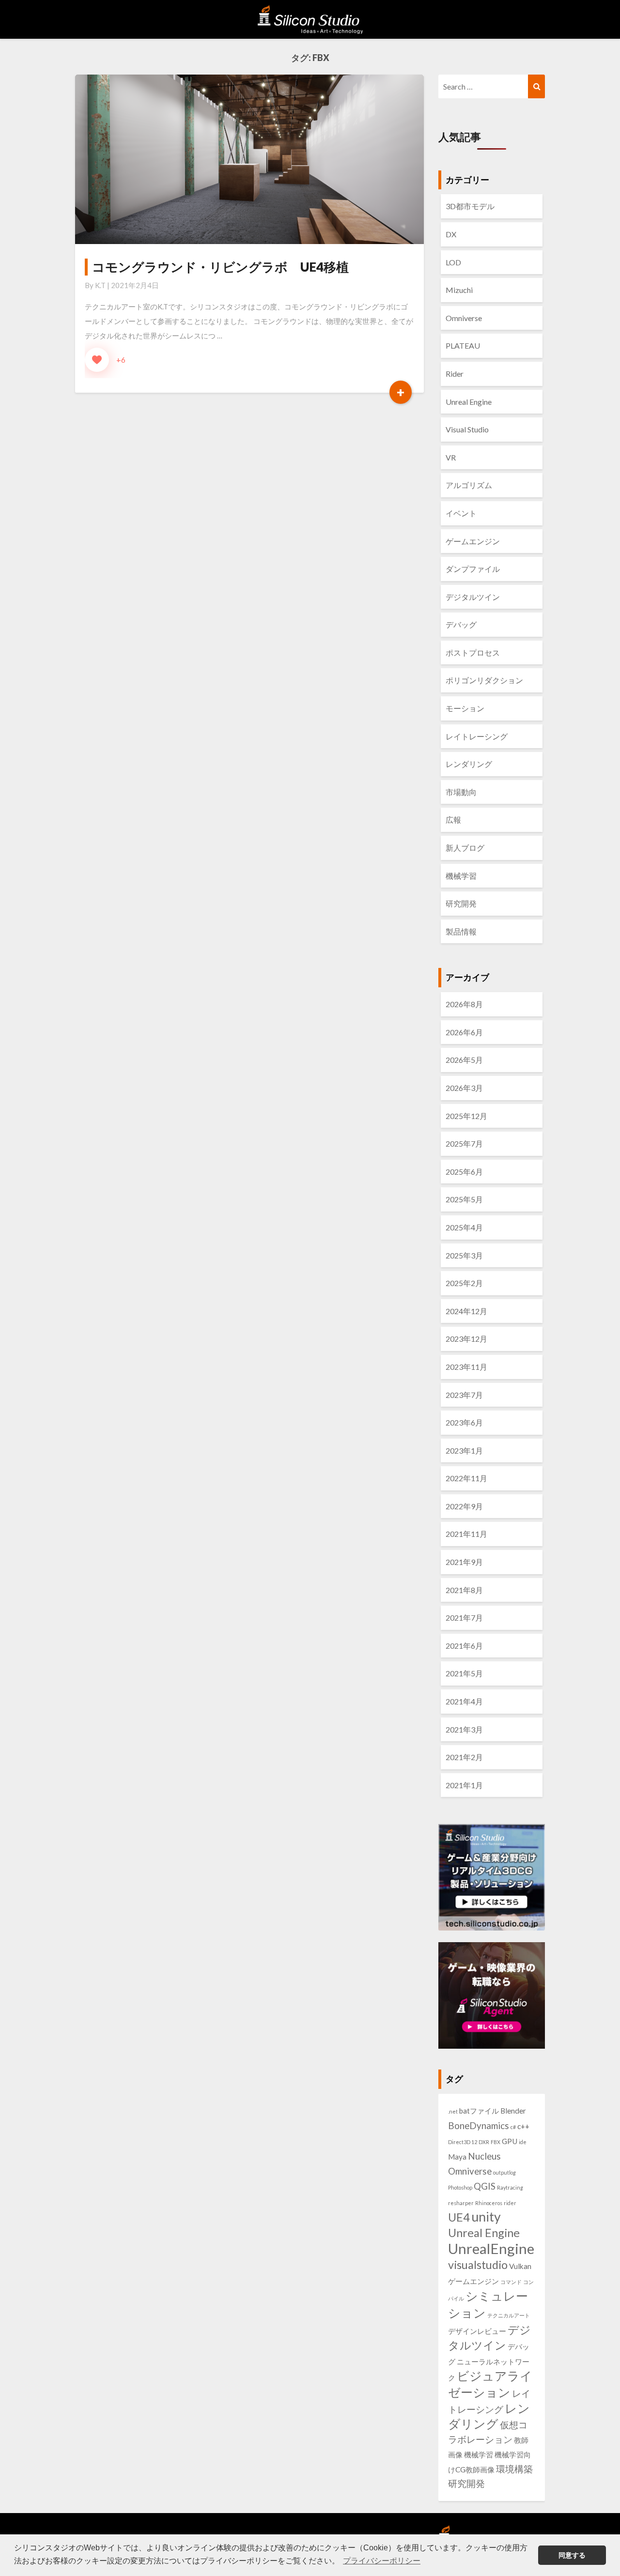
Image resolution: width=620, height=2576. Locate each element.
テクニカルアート (509, 2315)
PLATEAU (463, 345)
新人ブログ (465, 848)
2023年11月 (466, 1367)
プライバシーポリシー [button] (382, 2561)
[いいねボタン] (97, 360)
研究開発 (461, 903)
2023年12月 (466, 1339)
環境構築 (514, 2469)
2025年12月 (466, 1116)
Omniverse (464, 318)
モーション (465, 708)
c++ (523, 2126)
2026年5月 (464, 1060)
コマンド (511, 2282)
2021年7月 (464, 1618)
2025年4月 (464, 1227)
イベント (461, 513)
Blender (513, 2111)
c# (513, 2127)
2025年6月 (464, 1172)
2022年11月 (466, 1478)
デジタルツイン (473, 597)
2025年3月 (464, 1255)
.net (453, 2111)
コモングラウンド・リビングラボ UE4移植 (220, 267)
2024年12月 (466, 1311)
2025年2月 (464, 1283)
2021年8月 (464, 1590)
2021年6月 (464, 1646)
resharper (461, 2203)
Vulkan (520, 2266)
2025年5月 (464, 1199)
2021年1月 (464, 1785)
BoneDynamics (479, 2126)
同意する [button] (572, 2555)
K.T (100, 285)
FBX (496, 2142)
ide (523, 2142)
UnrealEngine (491, 2248)
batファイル (479, 2111)
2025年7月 (464, 1143)
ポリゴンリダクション (484, 680)
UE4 (459, 2217)
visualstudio (478, 2265)
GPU (510, 2141)
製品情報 (461, 931)
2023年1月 (464, 1450)
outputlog (504, 2172)
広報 (453, 820)
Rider (455, 374)
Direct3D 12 (463, 2142)
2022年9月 (464, 1506)
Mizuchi (459, 290)
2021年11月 (466, 1534)
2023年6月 (464, 1422)
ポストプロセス (473, 652)
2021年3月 (464, 1729)
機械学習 (461, 876)
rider (510, 2203)
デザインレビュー (477, 2331)
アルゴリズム (469, 485)
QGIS (485, 2186)
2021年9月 (464, 1562)
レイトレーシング (477, 736)
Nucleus (484, 2156)
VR (451, 457)
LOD (453, 262)
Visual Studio (467, 429)
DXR (484, 2142)
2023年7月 (464, 1395)
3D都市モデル (470, 206)
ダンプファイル (473, 569)
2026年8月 (464, 1004)
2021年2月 (464, 1757)
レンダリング (469, 764)
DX (451, 234)
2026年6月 (464, 1032)
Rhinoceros (489, 2203)
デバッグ (461, 624)
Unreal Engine (469, 402)
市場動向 (461, 792)
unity (486, 2217)
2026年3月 (464, 1088)
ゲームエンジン (473, 541)
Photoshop (460, 2187)
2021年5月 (464, 1673)
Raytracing (510, 2187)
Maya (457, 2157)
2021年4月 (464, 1701)
